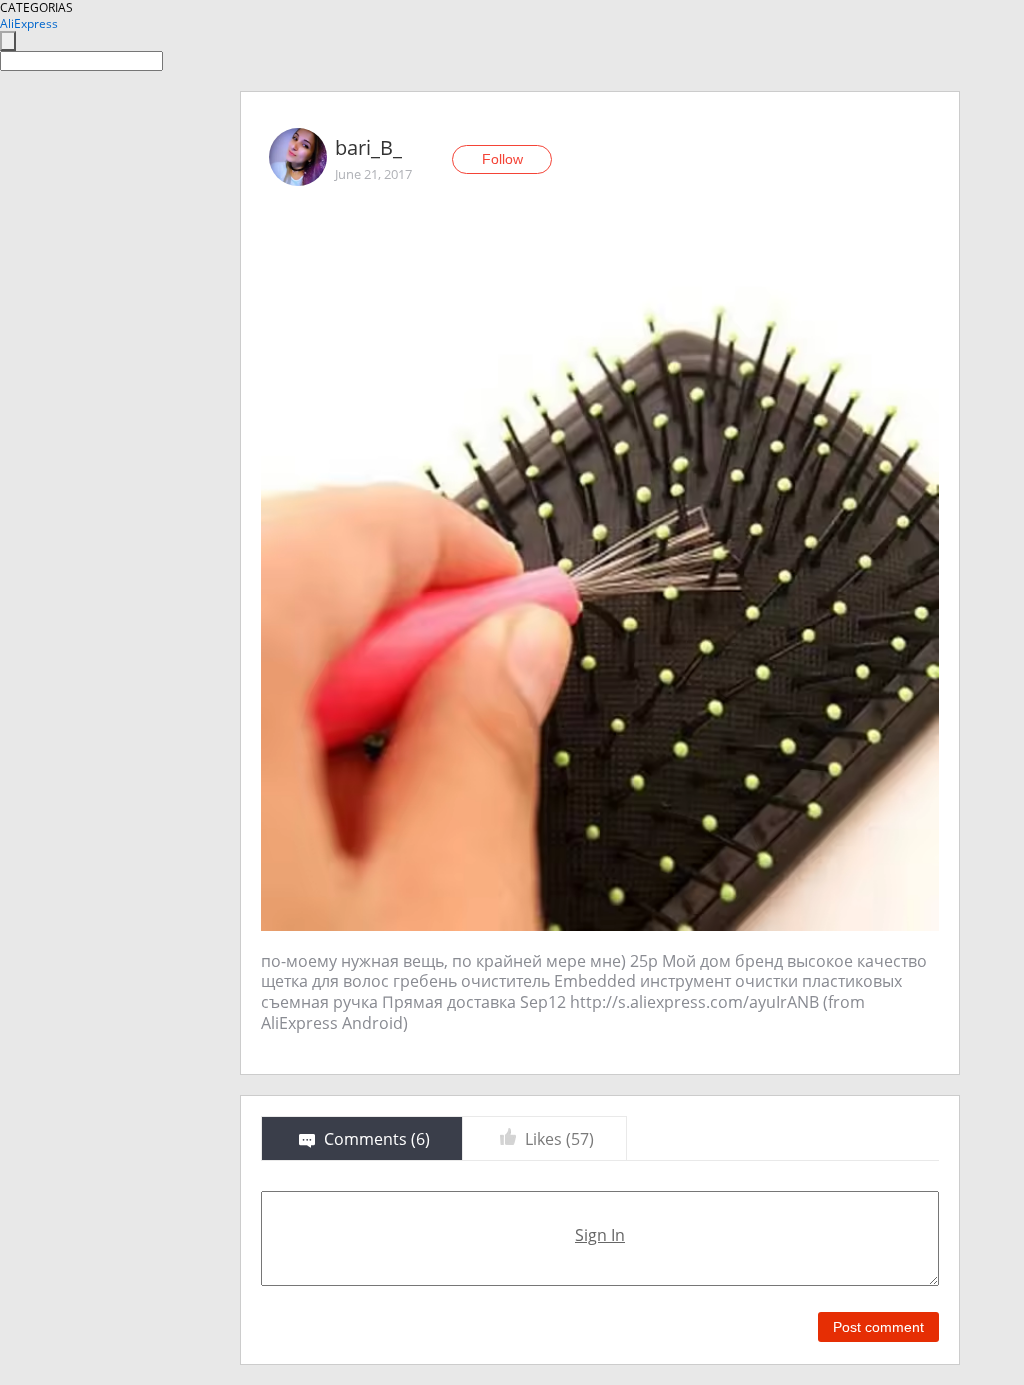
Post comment (878, 1327)
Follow (502, 159)
